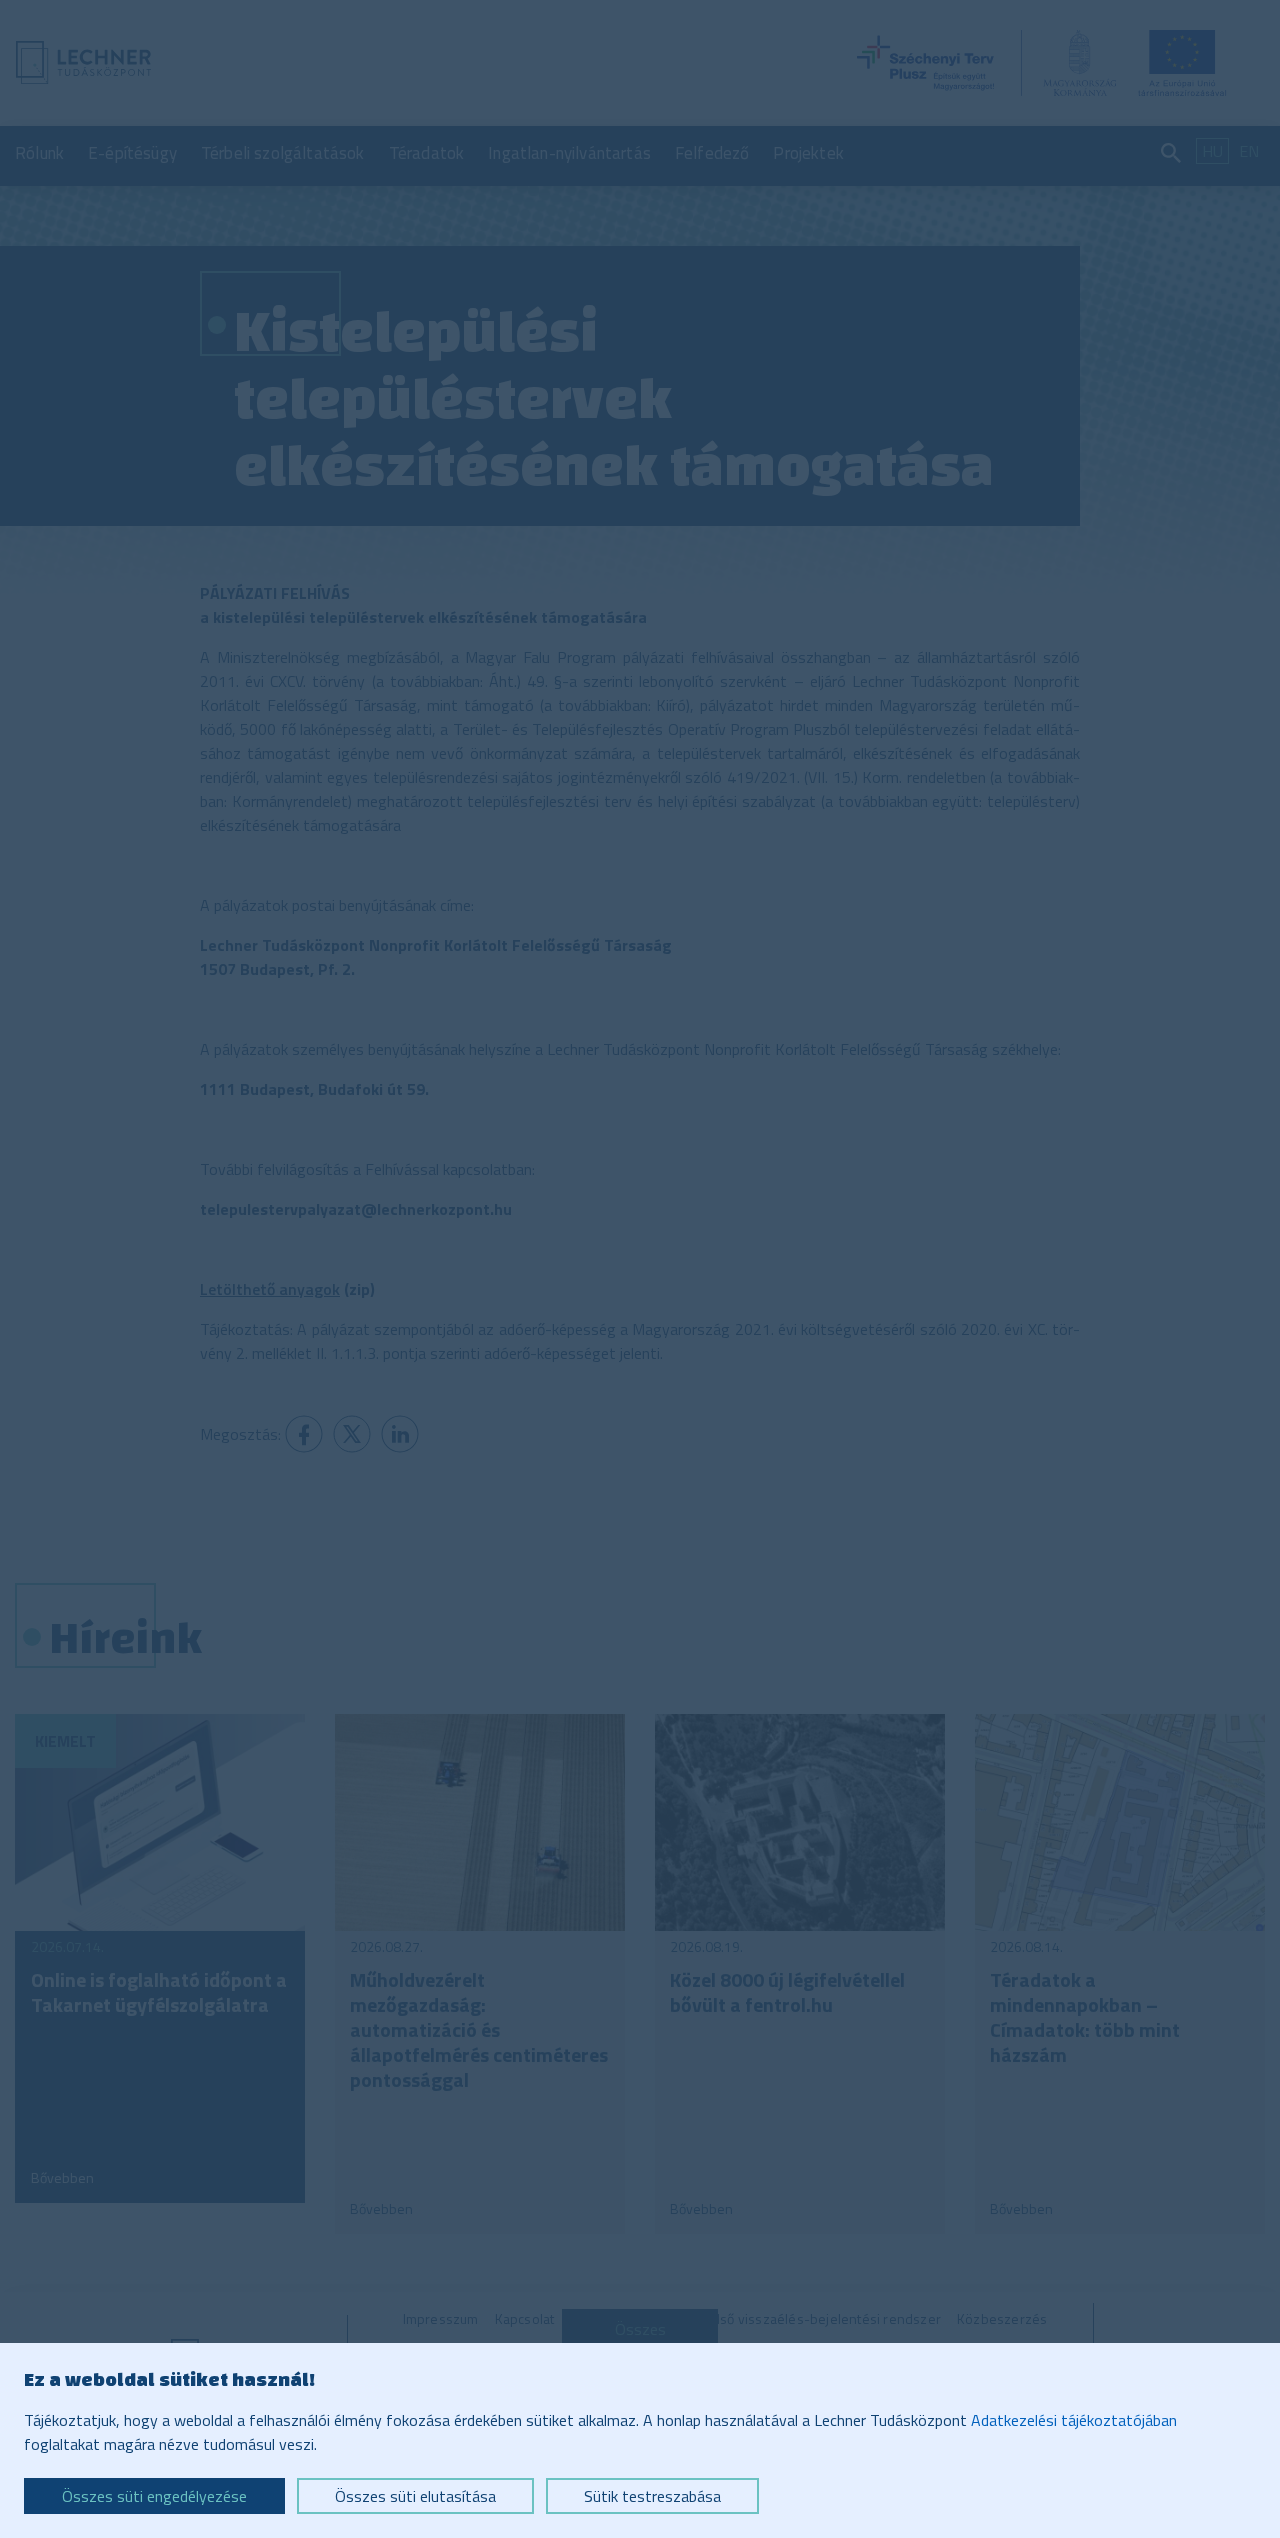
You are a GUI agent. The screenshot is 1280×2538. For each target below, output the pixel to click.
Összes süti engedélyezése (154, 2496)
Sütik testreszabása (652, 2496)
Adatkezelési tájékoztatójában (1074, 2420)
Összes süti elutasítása (415, 2496)
